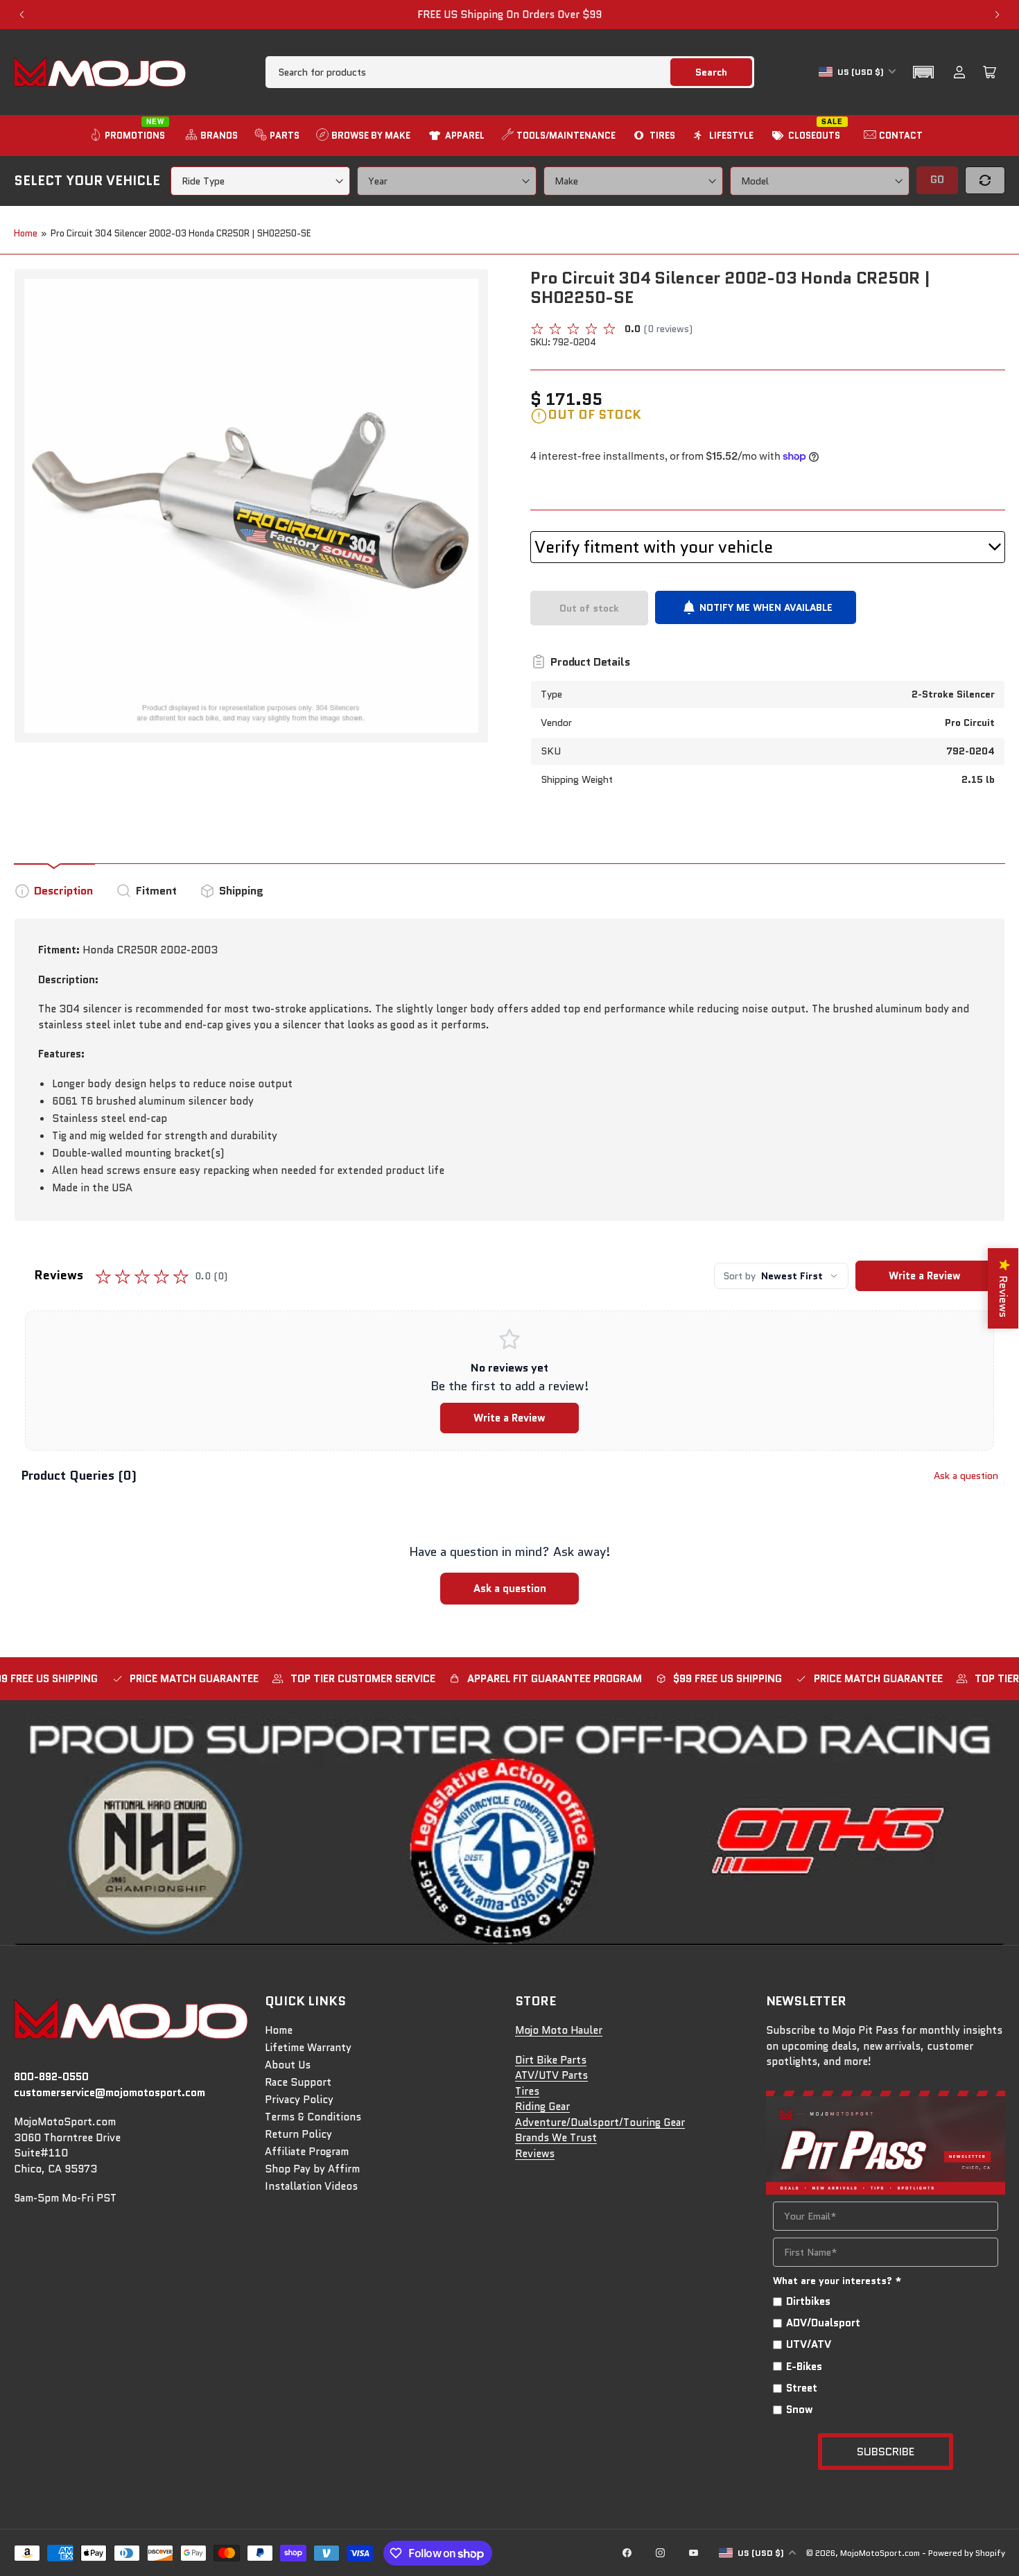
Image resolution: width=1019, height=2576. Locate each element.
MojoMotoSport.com (880, 2553)
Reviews (535, 2154)
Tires (527, 2091)
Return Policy (298, 2134)
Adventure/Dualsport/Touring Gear (600, 2123)
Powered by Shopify (967, 2553)
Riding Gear (542, 2107)
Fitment (156, 891)
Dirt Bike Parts (551, 2060)
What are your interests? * (837, 2281)
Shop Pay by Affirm (312, 2169)
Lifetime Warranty (308, 2048)
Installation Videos (311, 2186)
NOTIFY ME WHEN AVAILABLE (766, 607)
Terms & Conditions (313, 2117)
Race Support (298, 2082)
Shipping (241, 891)
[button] (923, 72)
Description (63, 891)
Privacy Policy (299, 2100)
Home (26, 233)
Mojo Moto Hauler (559, 2030)
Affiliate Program (307, 2152)
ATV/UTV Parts (551, 2075)
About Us (288, 2065)
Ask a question (966, 1476)
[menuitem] (129, 136)
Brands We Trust (556, 2138)
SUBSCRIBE (886, 2452)
